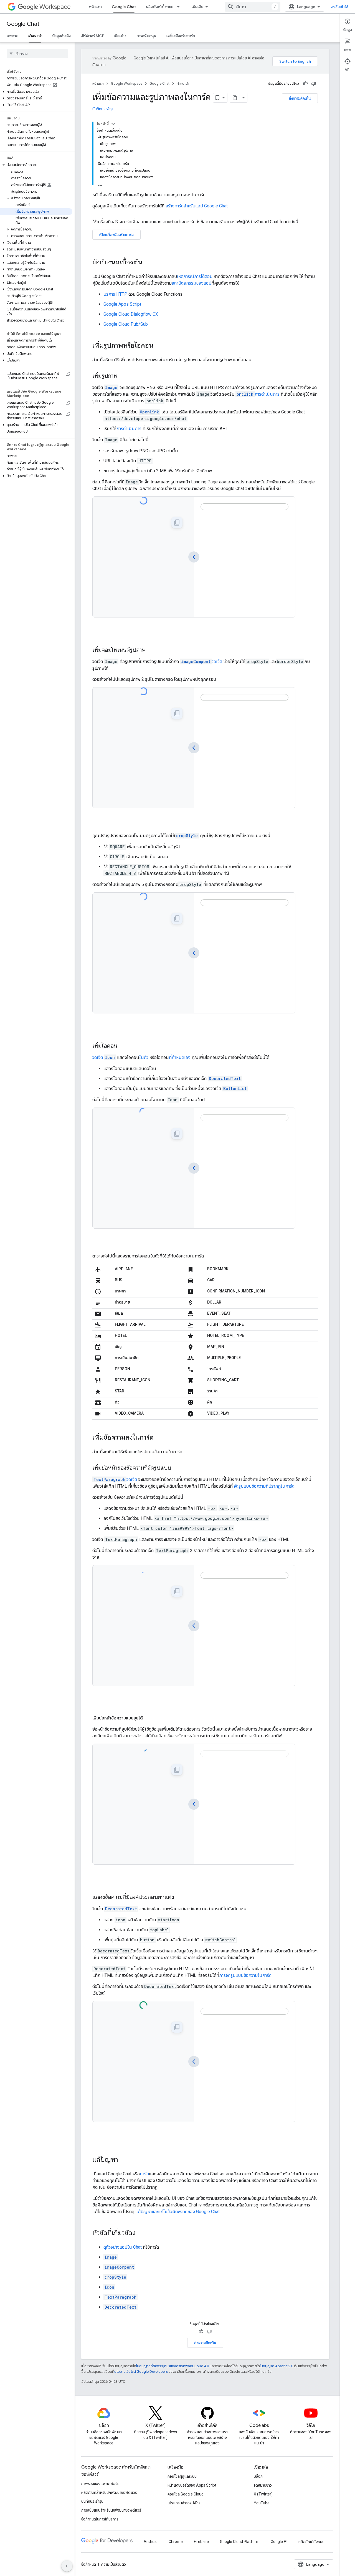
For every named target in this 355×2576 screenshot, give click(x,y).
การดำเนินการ (258, 394)
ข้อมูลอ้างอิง (62, 36)
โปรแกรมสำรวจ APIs (184, 2503)
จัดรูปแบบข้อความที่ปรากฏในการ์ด (264, 1486)
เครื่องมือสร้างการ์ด (181, 36)
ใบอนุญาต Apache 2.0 (277, 2366)
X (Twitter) (263, 2494)
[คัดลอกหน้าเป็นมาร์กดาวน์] (235, 98)
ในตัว (144, 1057)
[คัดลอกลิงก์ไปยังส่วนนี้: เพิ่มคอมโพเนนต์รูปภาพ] (151, 650)
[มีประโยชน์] (305, 84)
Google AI (279, 2542)
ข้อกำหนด (89, 2564)
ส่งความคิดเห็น (300, 98)
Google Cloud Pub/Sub (126, 324)
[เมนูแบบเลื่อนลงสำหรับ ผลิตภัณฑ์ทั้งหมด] (180, 7)
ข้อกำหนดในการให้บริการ (100, 2519)
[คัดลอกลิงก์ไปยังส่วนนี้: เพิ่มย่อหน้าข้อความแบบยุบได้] (148, 1718)
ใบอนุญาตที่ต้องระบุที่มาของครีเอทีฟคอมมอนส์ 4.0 (173, 2366)
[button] (36, 92)
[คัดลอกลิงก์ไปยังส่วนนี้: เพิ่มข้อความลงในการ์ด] (159, 1438)
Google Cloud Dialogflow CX (131, 314)
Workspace (55, 7)
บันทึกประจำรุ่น (103, 109)
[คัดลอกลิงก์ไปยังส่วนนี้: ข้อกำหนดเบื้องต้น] (148, 263)
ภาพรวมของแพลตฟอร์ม (100, 2484)
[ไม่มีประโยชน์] (314, 84)
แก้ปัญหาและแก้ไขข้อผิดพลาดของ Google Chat (177, 2212)
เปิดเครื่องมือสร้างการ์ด (116, 235)
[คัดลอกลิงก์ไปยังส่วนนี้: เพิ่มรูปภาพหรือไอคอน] (159, 346)
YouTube (262, 2503)
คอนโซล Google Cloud (186, 2494)
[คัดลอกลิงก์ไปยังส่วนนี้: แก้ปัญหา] (124, 2160)
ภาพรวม (12, 36)
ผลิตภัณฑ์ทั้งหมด (160, 7)
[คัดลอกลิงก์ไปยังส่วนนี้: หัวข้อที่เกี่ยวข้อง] (141, 2233)
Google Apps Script (122, 304)
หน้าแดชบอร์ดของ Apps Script (192, 2485)
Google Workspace (127, 83)
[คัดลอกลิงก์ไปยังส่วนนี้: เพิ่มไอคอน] (123, 1046)
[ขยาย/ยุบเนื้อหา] (113, 124)
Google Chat (124, 7)
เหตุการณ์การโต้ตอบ (195, 276)
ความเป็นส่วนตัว (114, 2564)
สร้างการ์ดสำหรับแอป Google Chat (197, 206)
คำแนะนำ (35, 36)
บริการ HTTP (115, 294)
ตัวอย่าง (120, 36)
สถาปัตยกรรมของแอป (192, 283)
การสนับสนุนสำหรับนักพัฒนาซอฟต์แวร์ (111, 2510)
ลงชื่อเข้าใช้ (340, 7)
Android (151, 2542)
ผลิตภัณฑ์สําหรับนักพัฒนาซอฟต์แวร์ (109, 2492)
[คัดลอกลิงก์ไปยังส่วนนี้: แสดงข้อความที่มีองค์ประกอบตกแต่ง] (179, 1897)
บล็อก (258, 2476)
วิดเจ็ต (202, 661)
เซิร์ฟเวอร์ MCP (92, 36)
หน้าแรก (95, 7)
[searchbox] (37, 54)
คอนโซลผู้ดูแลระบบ (182, 2476)
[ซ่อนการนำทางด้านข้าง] (67, 2566)
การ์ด (144, 2174)
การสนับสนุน (146, 36)
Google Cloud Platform (240, 2542)
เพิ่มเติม (197, 7)
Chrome (176, 2542)
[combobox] (253, 7)
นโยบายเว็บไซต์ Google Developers (141, 2372)
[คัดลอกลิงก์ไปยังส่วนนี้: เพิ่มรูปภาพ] (123, 376)
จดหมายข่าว (263, 2485)
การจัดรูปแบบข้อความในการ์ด (245, 1975)
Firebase (201, 2542)
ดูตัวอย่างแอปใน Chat (123, 2247)
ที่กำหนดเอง (180, 1057)
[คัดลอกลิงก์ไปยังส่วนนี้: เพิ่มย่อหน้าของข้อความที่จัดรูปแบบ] (177, 1468)
